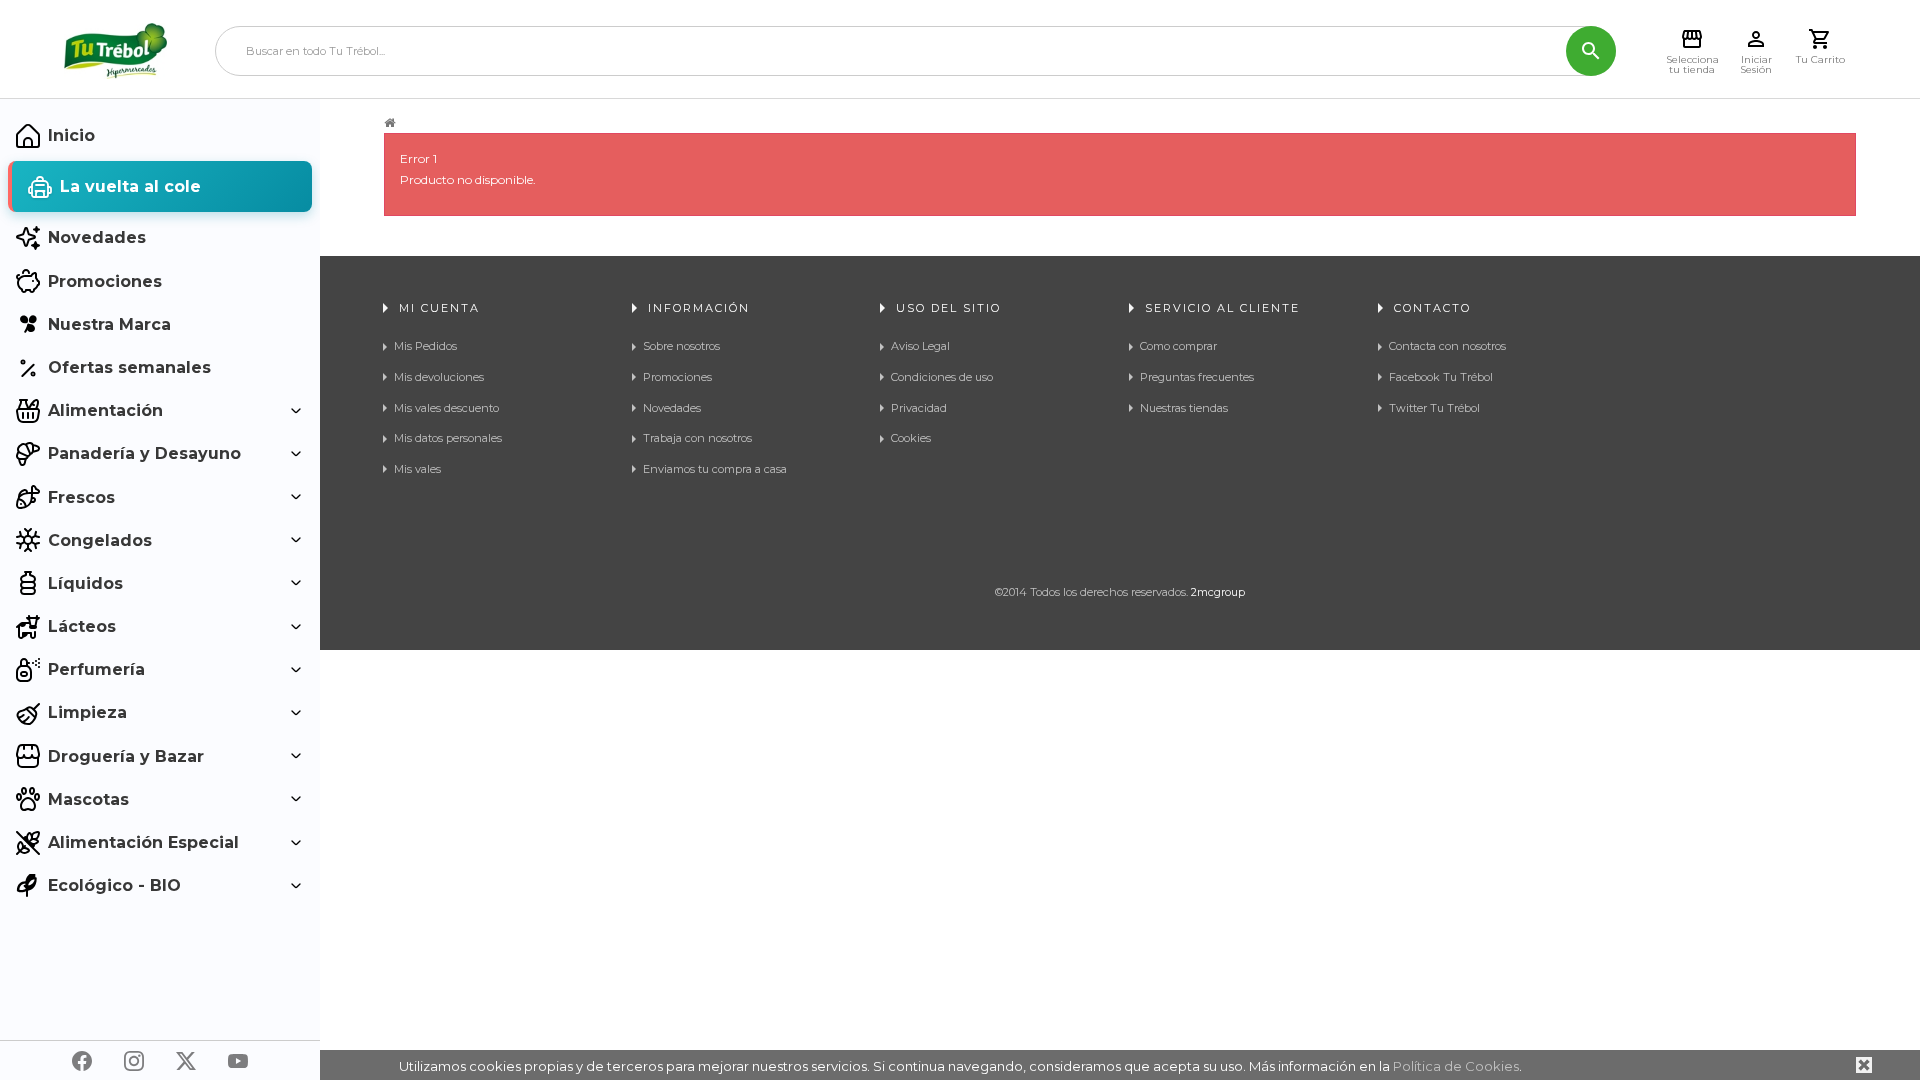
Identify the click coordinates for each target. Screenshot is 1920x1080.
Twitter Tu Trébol (1434, 408)
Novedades (672, 408)
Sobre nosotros (681, 346)
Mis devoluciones (439, 377)
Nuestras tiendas (1184, 408)
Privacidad (919, 408)
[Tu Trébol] (115, 51)
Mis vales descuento (446, 408)
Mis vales (417, 469)
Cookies (911, 438)
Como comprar (1178, 346)
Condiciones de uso (942, 377)
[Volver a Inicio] (389, 123)
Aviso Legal (920, 346)
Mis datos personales (448, 438)
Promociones (677, 377)
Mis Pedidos (425, 346)
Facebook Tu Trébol (1441, 377)
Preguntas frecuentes (1197, 377)
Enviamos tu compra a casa (715, 469)
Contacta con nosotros (1447, 346)
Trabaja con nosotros (697, 438)
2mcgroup (1218, 592)
